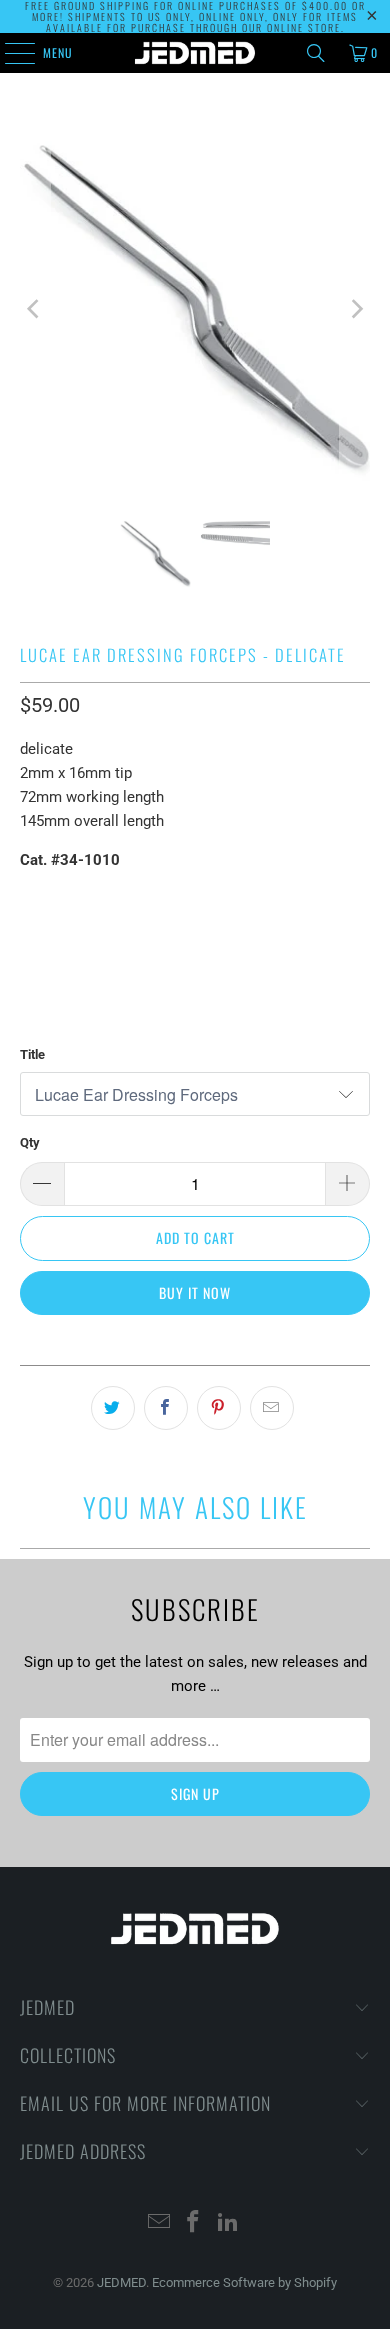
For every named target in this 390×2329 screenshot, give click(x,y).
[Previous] (35, 309)
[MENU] (9, 53)
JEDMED (121, 2282)
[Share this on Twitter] (113, 1408)
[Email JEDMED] (159, 2223)
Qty (30, 1142)
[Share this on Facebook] (166, 1408)
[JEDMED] (195, 53)
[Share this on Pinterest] (219, 1408)
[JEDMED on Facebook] (194, 2223)
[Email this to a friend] (272, 1408)
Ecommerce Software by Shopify (244, 2282)
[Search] (316, 53)
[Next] (355, 309)
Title (32, 1054)
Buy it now (195, 1292)
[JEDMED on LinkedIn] (229, 2223)
